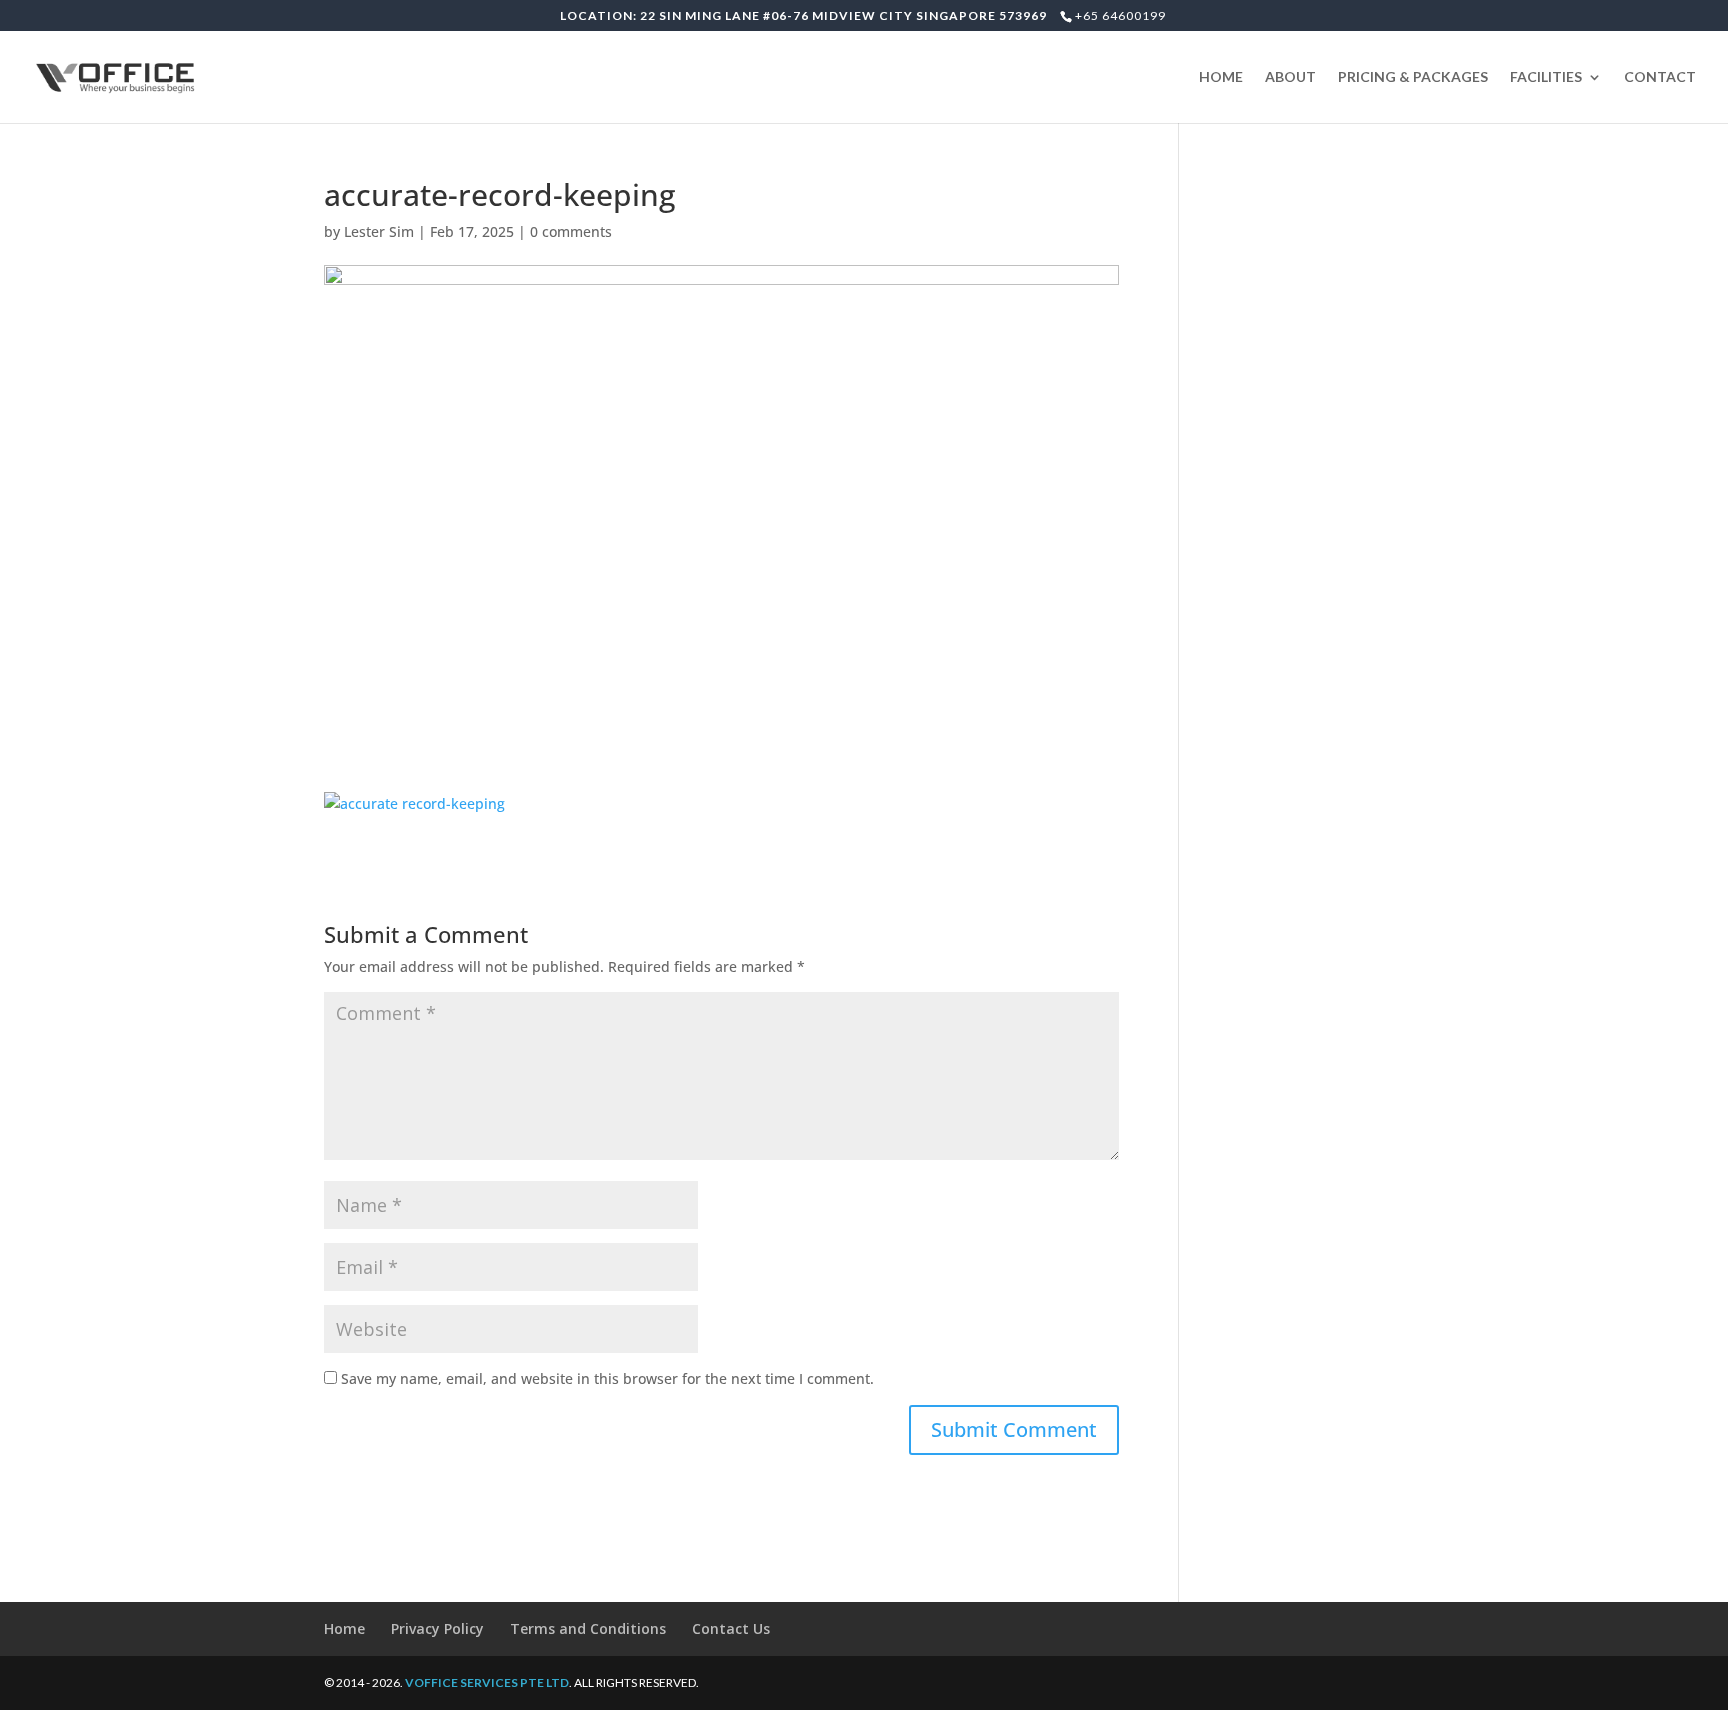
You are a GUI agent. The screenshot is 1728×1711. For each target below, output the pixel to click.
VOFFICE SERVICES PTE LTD (487, 1682)
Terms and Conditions (588, 1628)
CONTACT (1660, 77)
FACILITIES (1546, 77)
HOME (1221, 77)
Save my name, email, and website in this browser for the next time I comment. (607, 1378)
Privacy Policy (437, 1628)
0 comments (571, 231)
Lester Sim (379, 231)
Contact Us (731, 1628)
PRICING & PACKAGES (1413, 77)
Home (344, 1628)
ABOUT (1290, 77)
